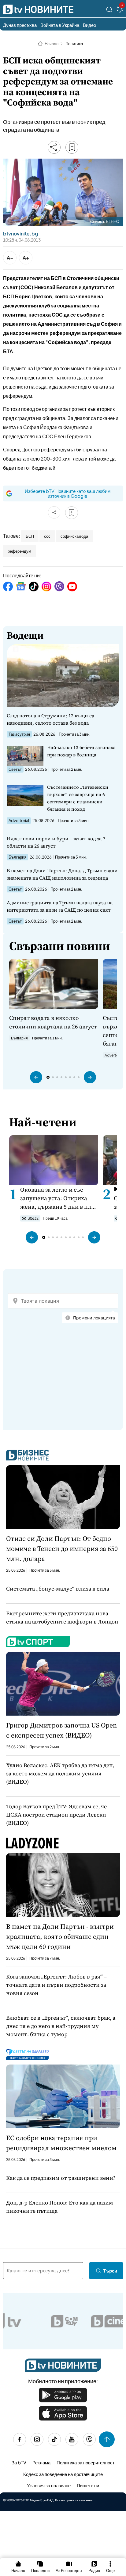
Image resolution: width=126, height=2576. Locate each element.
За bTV (19, 2462)
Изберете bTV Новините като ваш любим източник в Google (68, 493)
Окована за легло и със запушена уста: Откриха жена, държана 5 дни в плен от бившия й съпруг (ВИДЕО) (59, 1198)
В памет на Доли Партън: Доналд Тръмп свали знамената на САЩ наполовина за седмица (62, 874)
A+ (26, 258)
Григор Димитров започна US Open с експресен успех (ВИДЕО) (61, 1730)
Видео (89, 25)
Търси (110, 2271)
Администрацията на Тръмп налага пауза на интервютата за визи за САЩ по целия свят (60, 906)
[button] (36, 1077)
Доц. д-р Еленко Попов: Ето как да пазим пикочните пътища (60, 2207)
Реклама (41, 2462)
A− (10, 258)
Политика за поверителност (86, 2462)
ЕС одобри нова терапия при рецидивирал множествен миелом (61, 2143)
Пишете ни (88, 2485)
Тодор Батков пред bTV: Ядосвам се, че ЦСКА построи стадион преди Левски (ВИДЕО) (56, 1815)
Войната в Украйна (60, 25)
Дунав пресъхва (20, 25)
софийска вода (74, 536)
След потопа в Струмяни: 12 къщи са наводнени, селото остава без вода (50, 719)
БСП (30, 536)
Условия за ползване (49, 2485)
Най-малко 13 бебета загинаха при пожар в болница (81, 751)
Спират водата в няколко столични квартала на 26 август (53, 1022)
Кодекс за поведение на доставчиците (63, 2474)
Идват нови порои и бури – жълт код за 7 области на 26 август (56, 842)
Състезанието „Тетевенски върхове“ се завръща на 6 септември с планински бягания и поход (78, 798)
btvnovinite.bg (20, 234)
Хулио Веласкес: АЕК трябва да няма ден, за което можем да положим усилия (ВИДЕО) (60, 1773)
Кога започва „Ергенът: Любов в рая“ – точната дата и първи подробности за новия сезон (56, 1985)
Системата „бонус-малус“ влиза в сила (58, 1589)
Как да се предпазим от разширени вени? (61, 2178)
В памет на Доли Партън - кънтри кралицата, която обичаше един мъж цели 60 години (60, 1936)
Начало (52, 44)
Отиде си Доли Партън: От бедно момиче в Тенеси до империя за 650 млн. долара (62, 1548)
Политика (74, 44)
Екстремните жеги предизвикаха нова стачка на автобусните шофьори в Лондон (62, 1617)
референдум (19, 551)
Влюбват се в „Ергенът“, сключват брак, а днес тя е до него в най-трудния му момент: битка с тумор (61, 2026)
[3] (120, 11)
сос (47, 536)
